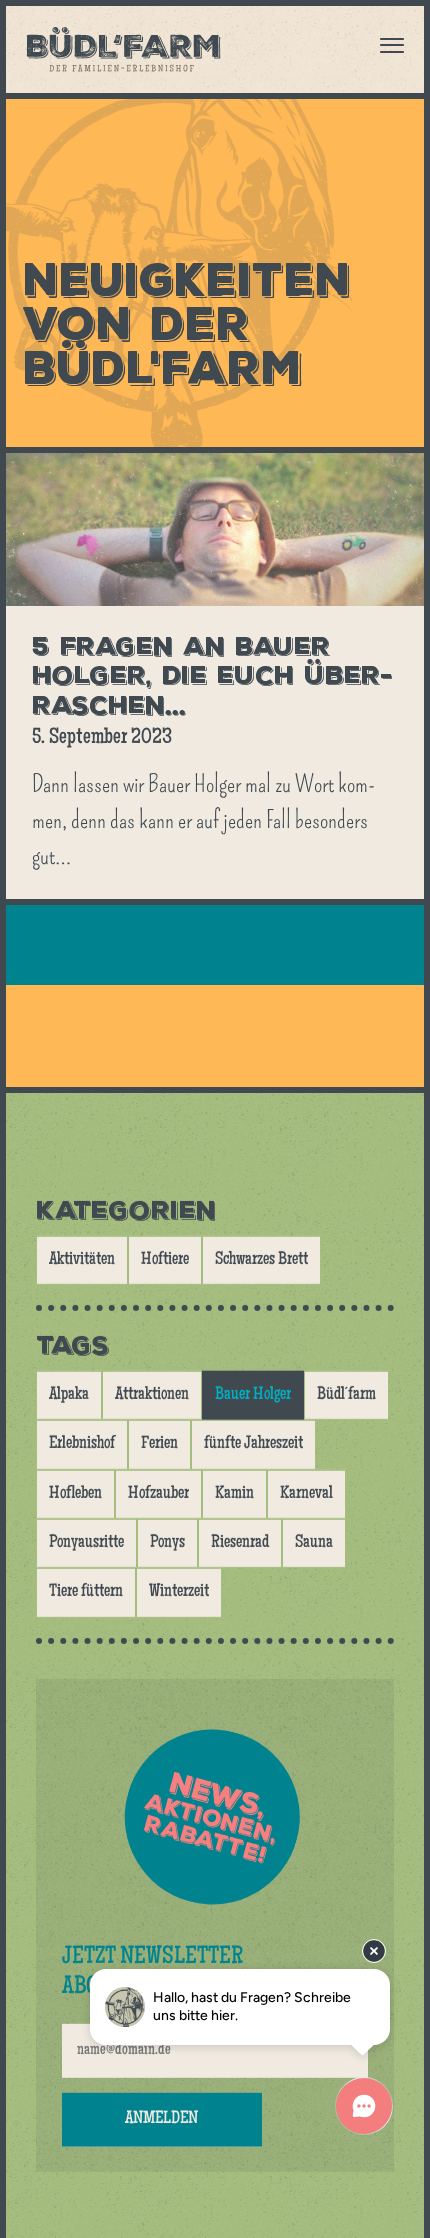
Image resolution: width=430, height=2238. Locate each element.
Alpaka (69, 1395)
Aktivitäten (82, 1260)
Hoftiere (165, 1260)
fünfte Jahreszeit (253, 1444)
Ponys (167, 1543)
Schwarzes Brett (261, 1260)
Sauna (314, 1543)
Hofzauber (158, 1494)
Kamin (234, 1494)
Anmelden (161, 2119)
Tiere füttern (86, 1592)
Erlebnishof (82, 1444)
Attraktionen (152, 1395)
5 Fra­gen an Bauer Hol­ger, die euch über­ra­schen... (212, 676)
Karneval (306, 1494)
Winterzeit (179, 1592)
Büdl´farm (346, 1395)
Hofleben (75, 1494)
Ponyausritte (86, 1543)
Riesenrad (240, 1543)
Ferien (159, 1444)
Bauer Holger (253, 1395)
